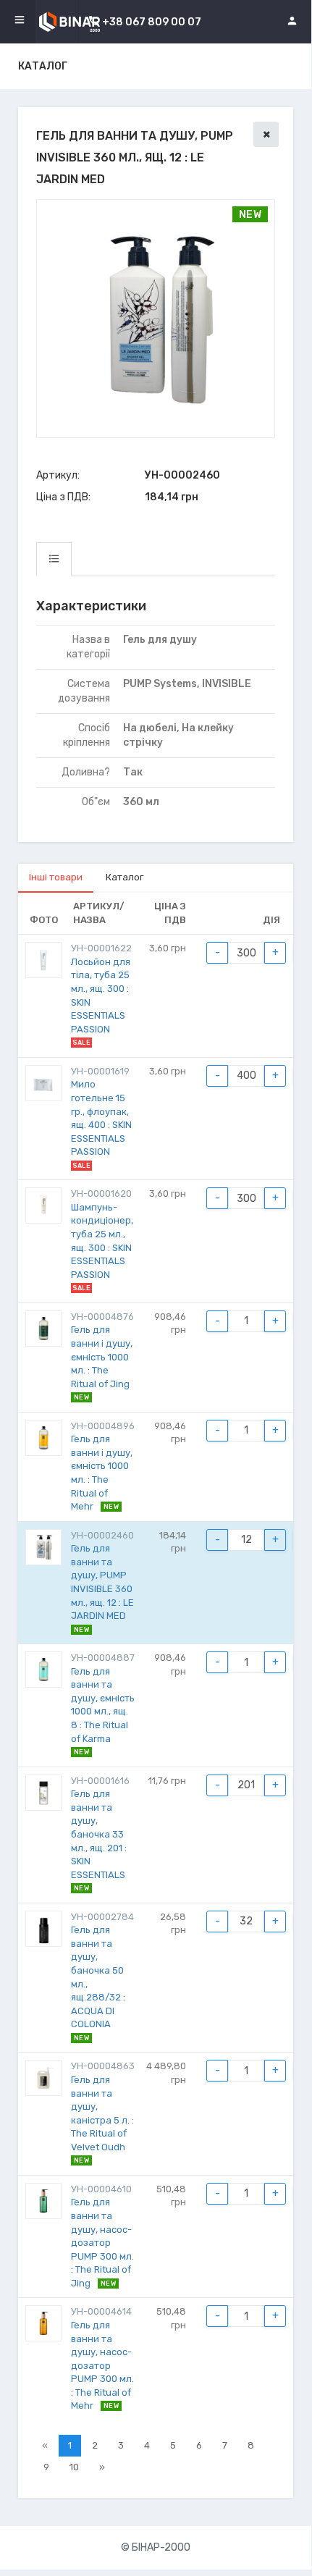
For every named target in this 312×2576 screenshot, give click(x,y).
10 (74, 2467)
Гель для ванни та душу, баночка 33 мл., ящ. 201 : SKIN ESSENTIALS (99, 1834)
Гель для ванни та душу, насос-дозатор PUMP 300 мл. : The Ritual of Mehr (102, 2365)
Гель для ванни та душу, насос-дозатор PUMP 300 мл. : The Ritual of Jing (102, 2242)
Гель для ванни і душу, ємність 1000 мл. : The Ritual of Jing (102, 1356)
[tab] (54, 559)
